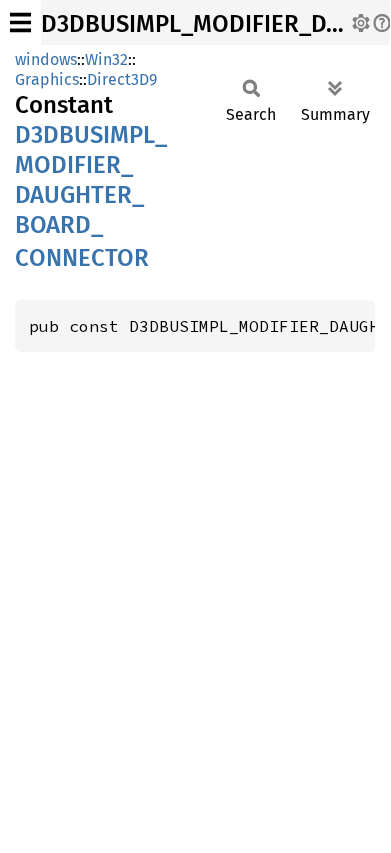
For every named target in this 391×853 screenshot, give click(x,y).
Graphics (47, 79)
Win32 (106, 59)
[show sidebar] (20, 22)
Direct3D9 (122, 79)
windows (46, 59)
